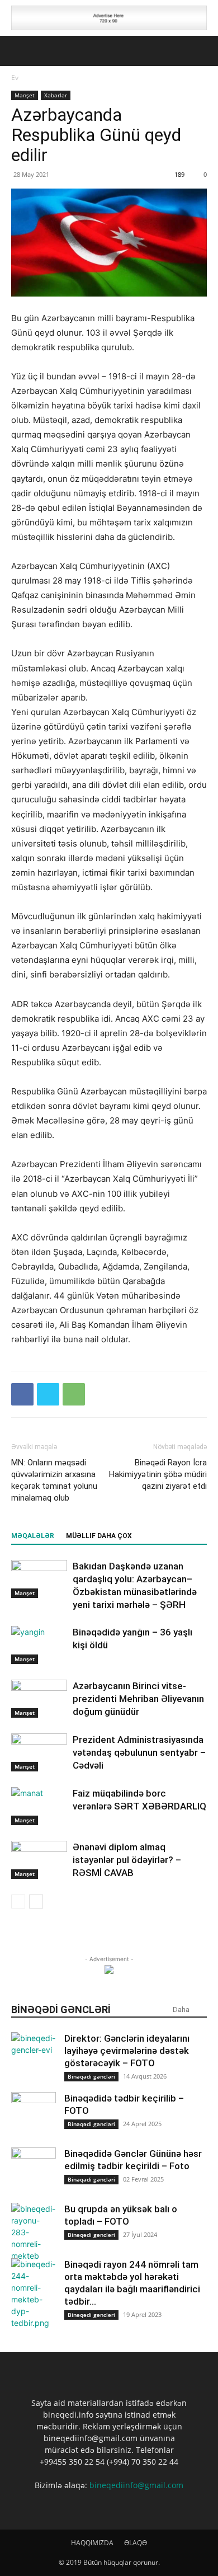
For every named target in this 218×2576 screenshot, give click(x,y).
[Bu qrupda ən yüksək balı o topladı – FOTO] (34, 2232)
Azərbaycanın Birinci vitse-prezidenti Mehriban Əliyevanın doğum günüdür (138, 1699)
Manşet (25, 95)
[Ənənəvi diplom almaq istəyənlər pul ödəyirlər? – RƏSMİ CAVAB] (39, 1860)
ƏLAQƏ (136, 2543)
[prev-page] (18, 1902)
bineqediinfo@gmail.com (136, 2485)
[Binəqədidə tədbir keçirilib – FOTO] (34, 2114)
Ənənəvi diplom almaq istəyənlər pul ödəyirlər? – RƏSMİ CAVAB (127, 1860)
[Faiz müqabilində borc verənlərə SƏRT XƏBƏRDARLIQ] (39, 1806)
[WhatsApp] (74, 1394)
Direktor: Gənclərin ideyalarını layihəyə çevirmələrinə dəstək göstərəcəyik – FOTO (127, 2051)
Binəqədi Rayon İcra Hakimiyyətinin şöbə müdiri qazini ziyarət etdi (158, 1474)
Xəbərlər (56, 95)
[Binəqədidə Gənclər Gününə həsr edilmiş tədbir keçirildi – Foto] (34, 2170)
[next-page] (36, 1902)
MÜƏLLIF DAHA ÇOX (99, 1536)
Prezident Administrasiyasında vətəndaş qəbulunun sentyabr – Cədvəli (139, 1752)
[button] (19, 51)
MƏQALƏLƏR (33, 1536)
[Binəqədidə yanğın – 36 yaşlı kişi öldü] (39, 1645)
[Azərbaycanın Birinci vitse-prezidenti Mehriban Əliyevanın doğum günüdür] (39, 1699)
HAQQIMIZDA (92, 2543)
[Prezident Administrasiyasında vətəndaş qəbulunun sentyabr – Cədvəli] (39, 1753)
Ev (15, 77)
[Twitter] (48, 1394)
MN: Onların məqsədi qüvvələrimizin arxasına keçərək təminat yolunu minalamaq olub (54, 1480)
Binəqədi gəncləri (91, 2076)
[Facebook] (22, 1394)
